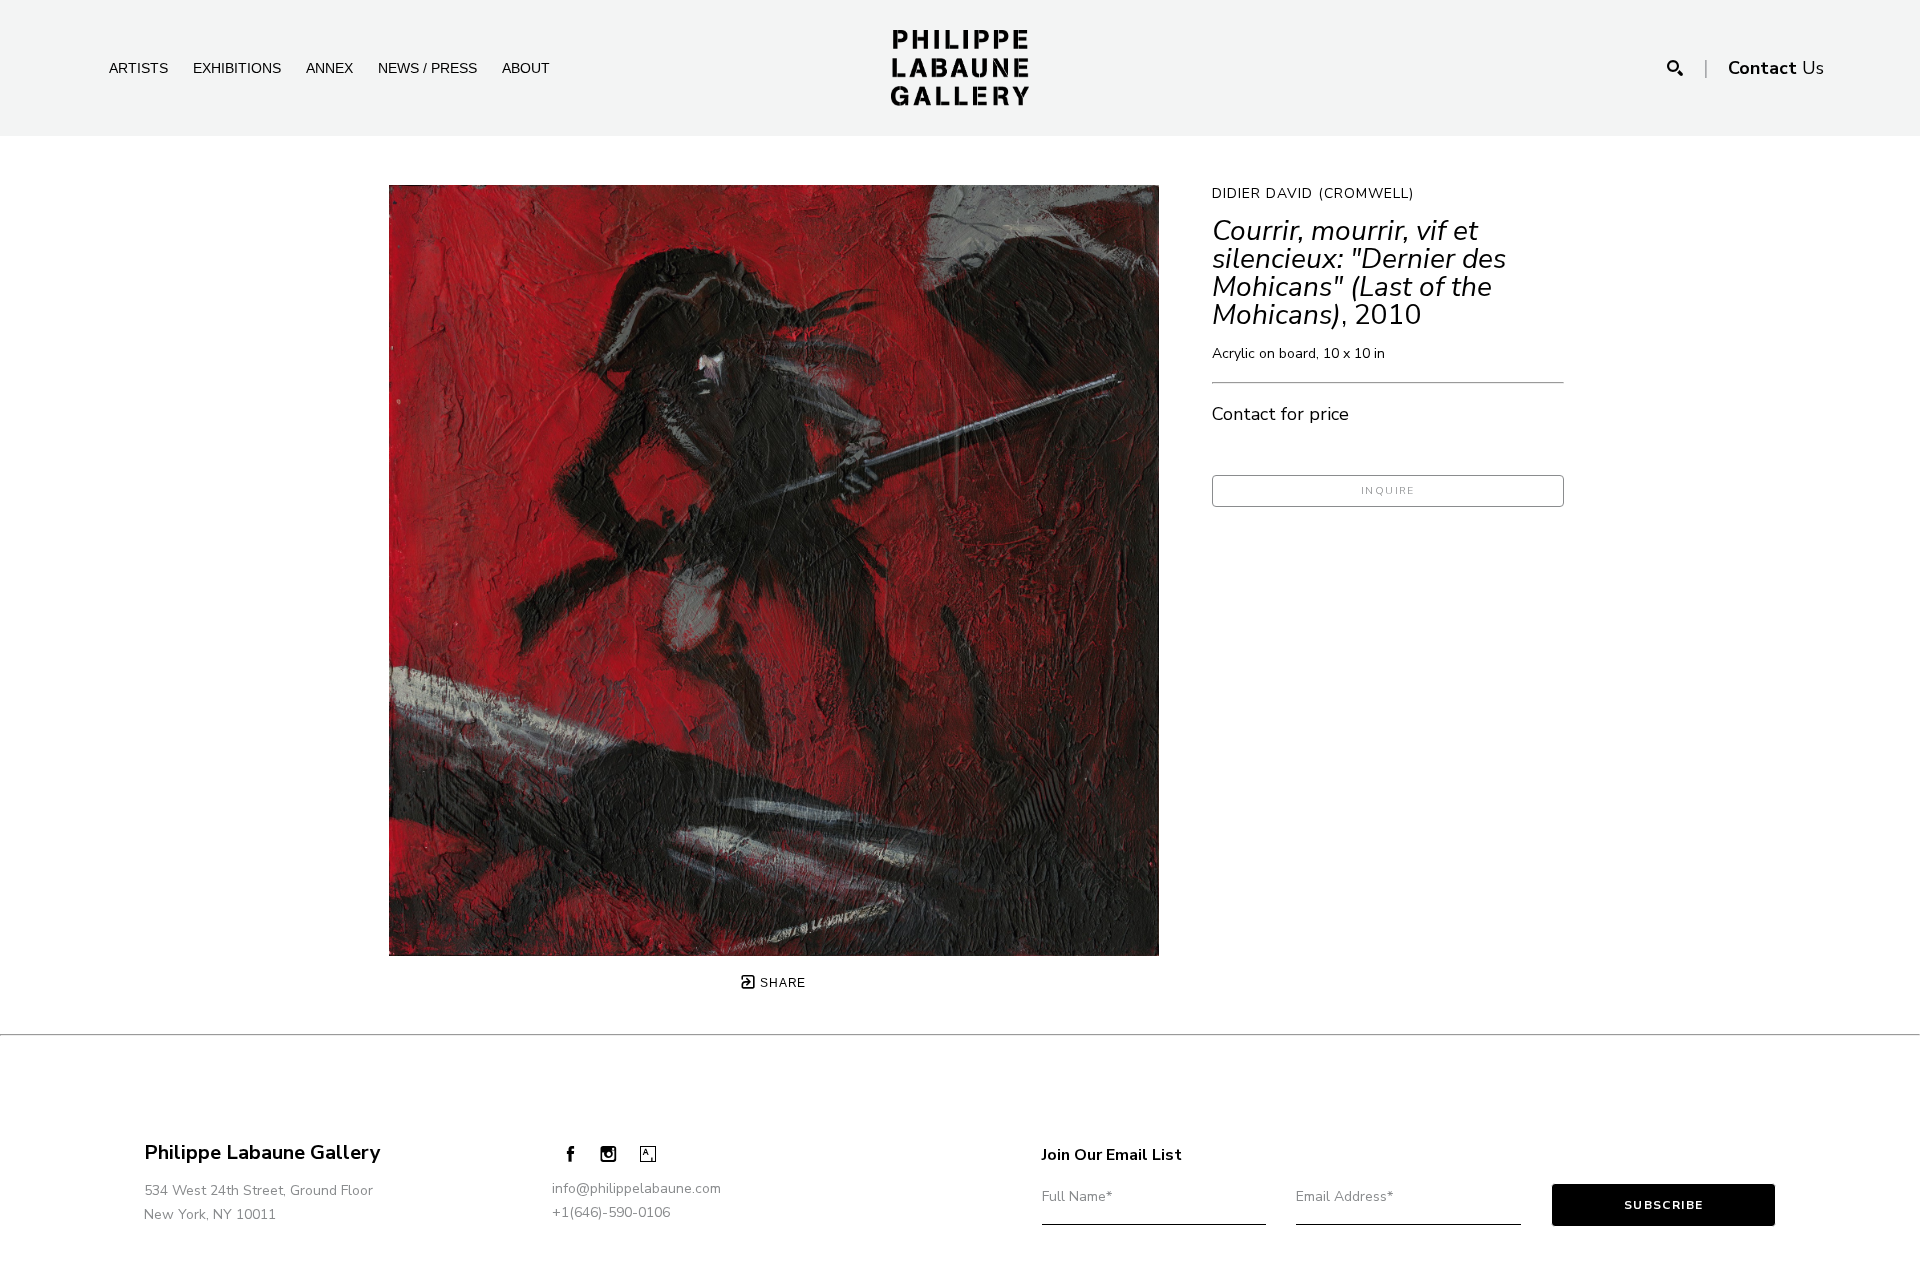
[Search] (1675, 68)
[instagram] (608, 1154)
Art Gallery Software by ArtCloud (199, 1263)
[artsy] (647, 1154)
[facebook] (570, 1153)
